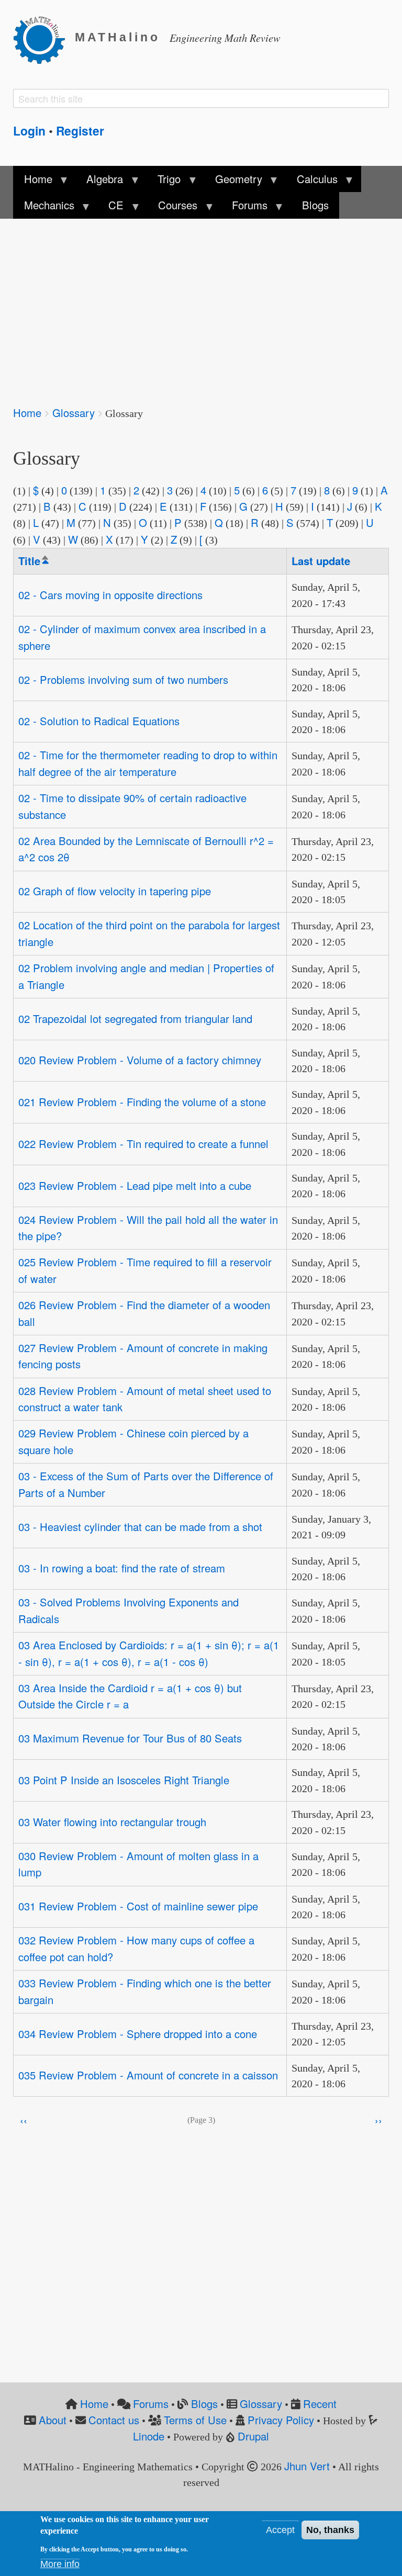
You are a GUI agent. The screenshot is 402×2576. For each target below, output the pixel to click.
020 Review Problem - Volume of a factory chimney (140, 1060)
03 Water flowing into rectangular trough (112, 1822)
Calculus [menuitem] (312, 182)
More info (60, 2564)
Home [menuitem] (32, 182)
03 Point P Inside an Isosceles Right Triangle (124, 1780)
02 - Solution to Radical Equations (99, 721)
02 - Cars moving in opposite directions (110, 595)
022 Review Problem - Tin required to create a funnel (143, 1144)
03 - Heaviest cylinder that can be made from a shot (140, 1527)
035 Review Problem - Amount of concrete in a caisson (148, 2075)
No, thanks (330, 2530)
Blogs (204, 2404)
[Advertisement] (201, 305)
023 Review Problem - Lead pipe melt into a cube (135, 1185)
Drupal (253, 2436)
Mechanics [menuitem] (43, 208)
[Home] (44, 38)
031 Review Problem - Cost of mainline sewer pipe (138, 1906)
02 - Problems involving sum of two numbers (123, 679)
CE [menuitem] (111, 208)
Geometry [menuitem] (233, 182)
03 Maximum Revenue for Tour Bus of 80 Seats (130, 1738)
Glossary (74, 413)
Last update (321, 561)
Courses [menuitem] (172, 208)
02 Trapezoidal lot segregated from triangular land (135, 1019)
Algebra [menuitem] (99, 182)
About (53, 2420)
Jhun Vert (307, 2466)
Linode (149, 2436)
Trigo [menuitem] (164, 182)
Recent (320, 2404)
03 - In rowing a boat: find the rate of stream (122, 1568)
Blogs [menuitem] (315, 205)
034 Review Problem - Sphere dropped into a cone (138, 2034)
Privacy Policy (281, 2420)
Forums (151, 2404)
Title (34, 561)
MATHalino (118, 37)
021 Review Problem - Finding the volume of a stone (142, 1102)
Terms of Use (195, 2420)
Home (27, 413)
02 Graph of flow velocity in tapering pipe (115, 891)
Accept (280, 2530)
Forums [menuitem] (244, 208)
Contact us (114, 2420)
